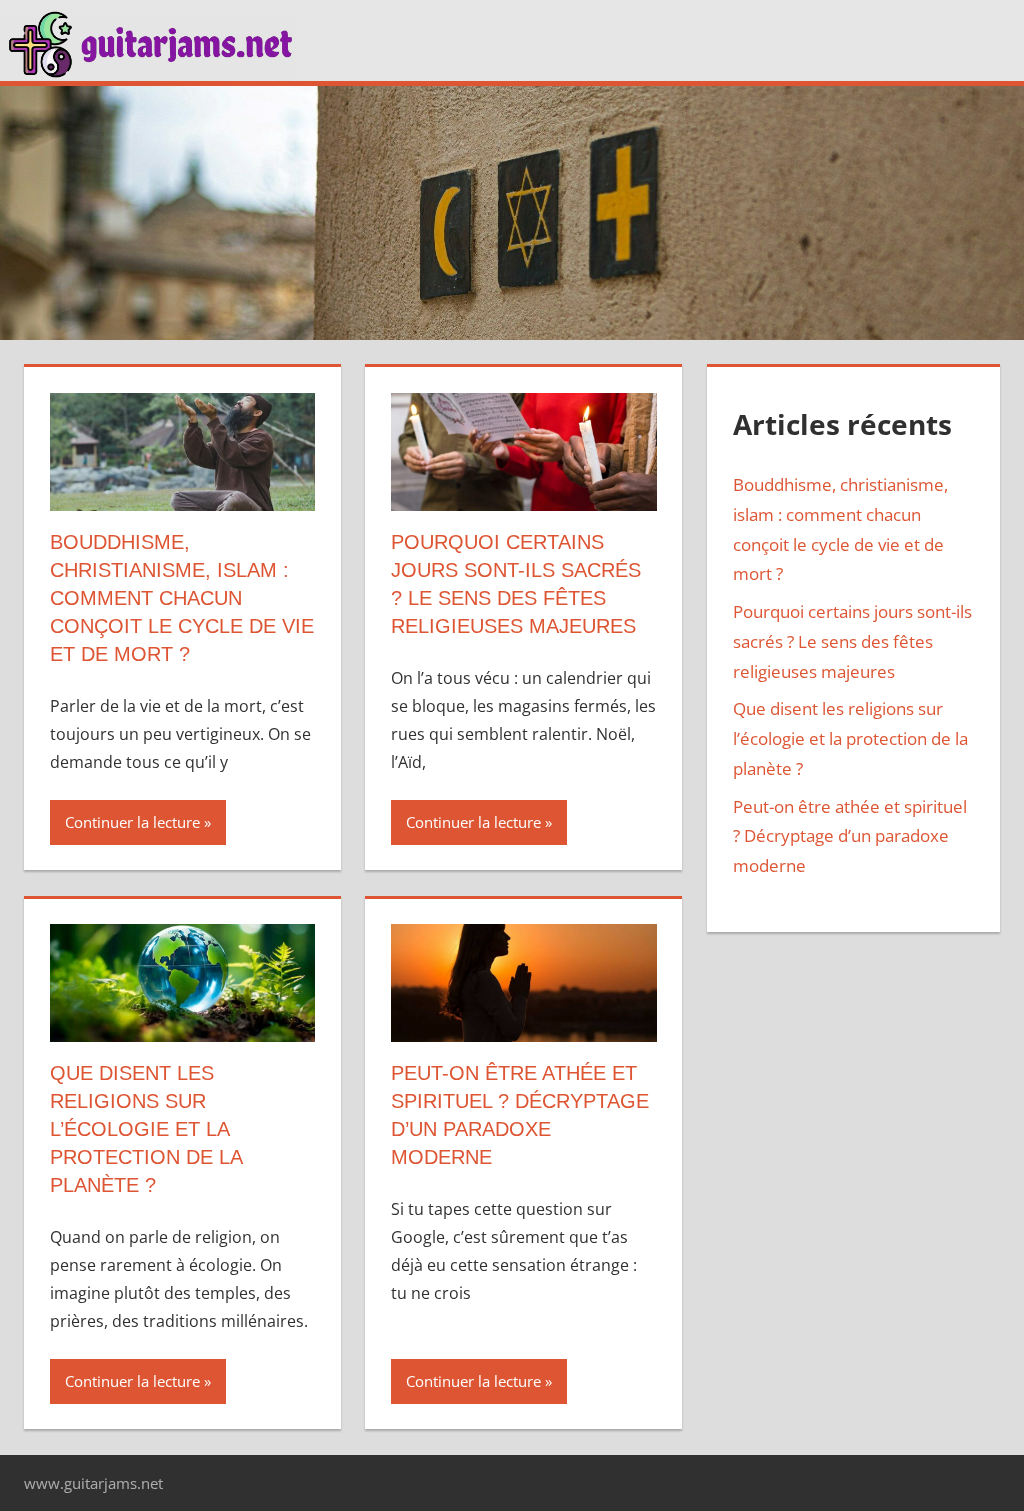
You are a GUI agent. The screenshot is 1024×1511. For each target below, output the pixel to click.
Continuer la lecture (132, 822)
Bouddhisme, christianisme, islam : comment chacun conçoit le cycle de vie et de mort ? (182, 598)
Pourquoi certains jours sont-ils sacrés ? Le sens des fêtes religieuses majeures (852, 641)
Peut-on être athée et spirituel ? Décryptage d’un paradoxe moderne (850, 836)
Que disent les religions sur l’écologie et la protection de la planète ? (146, 1129)
